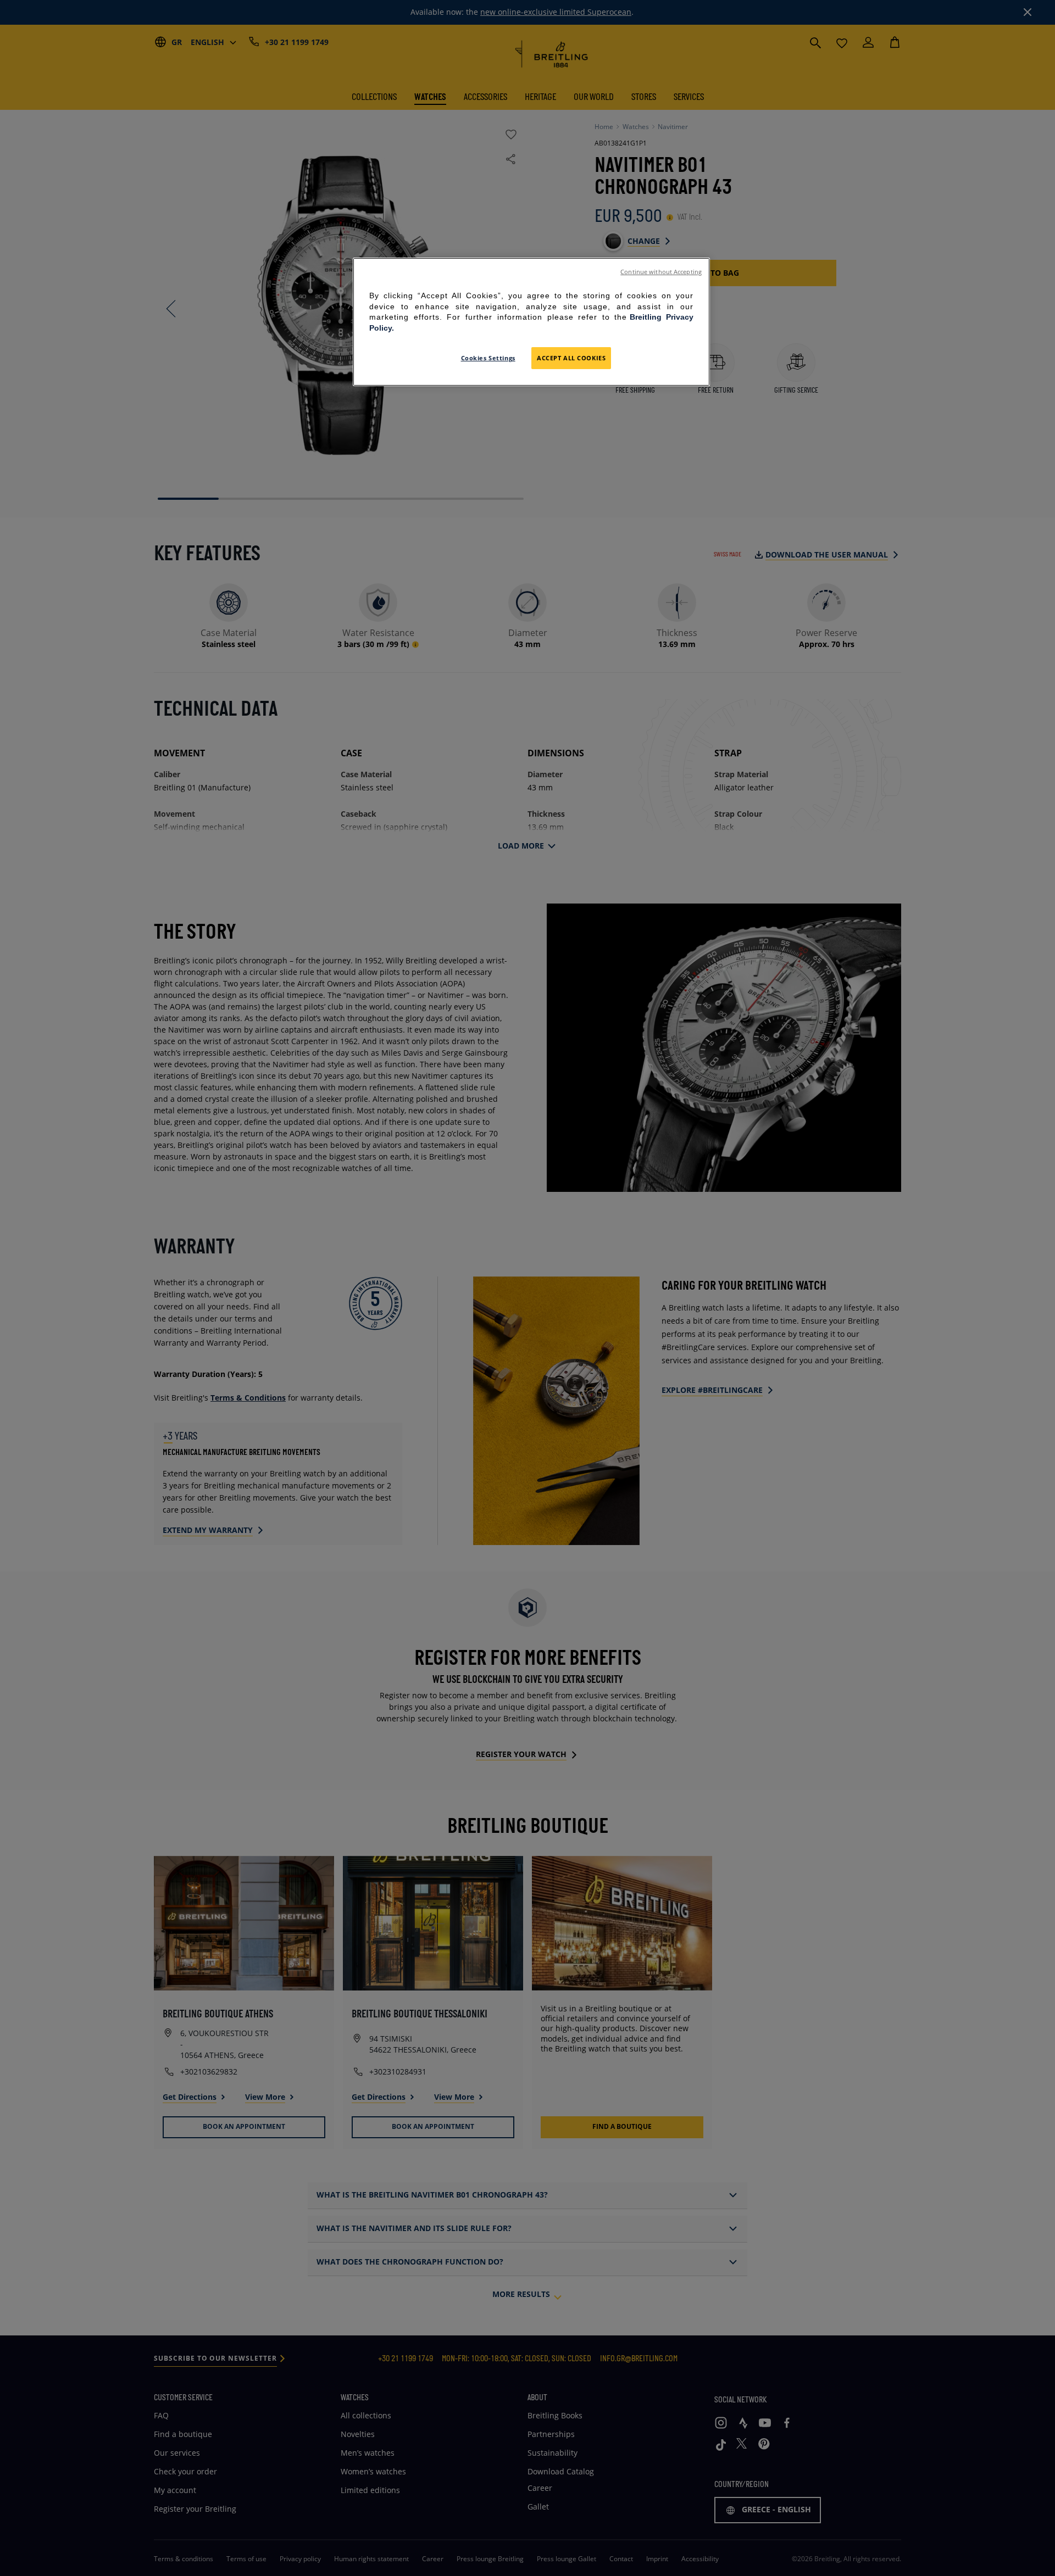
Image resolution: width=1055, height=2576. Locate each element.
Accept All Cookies (571, 358)
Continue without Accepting (661, 272)
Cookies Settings (488, 358)
